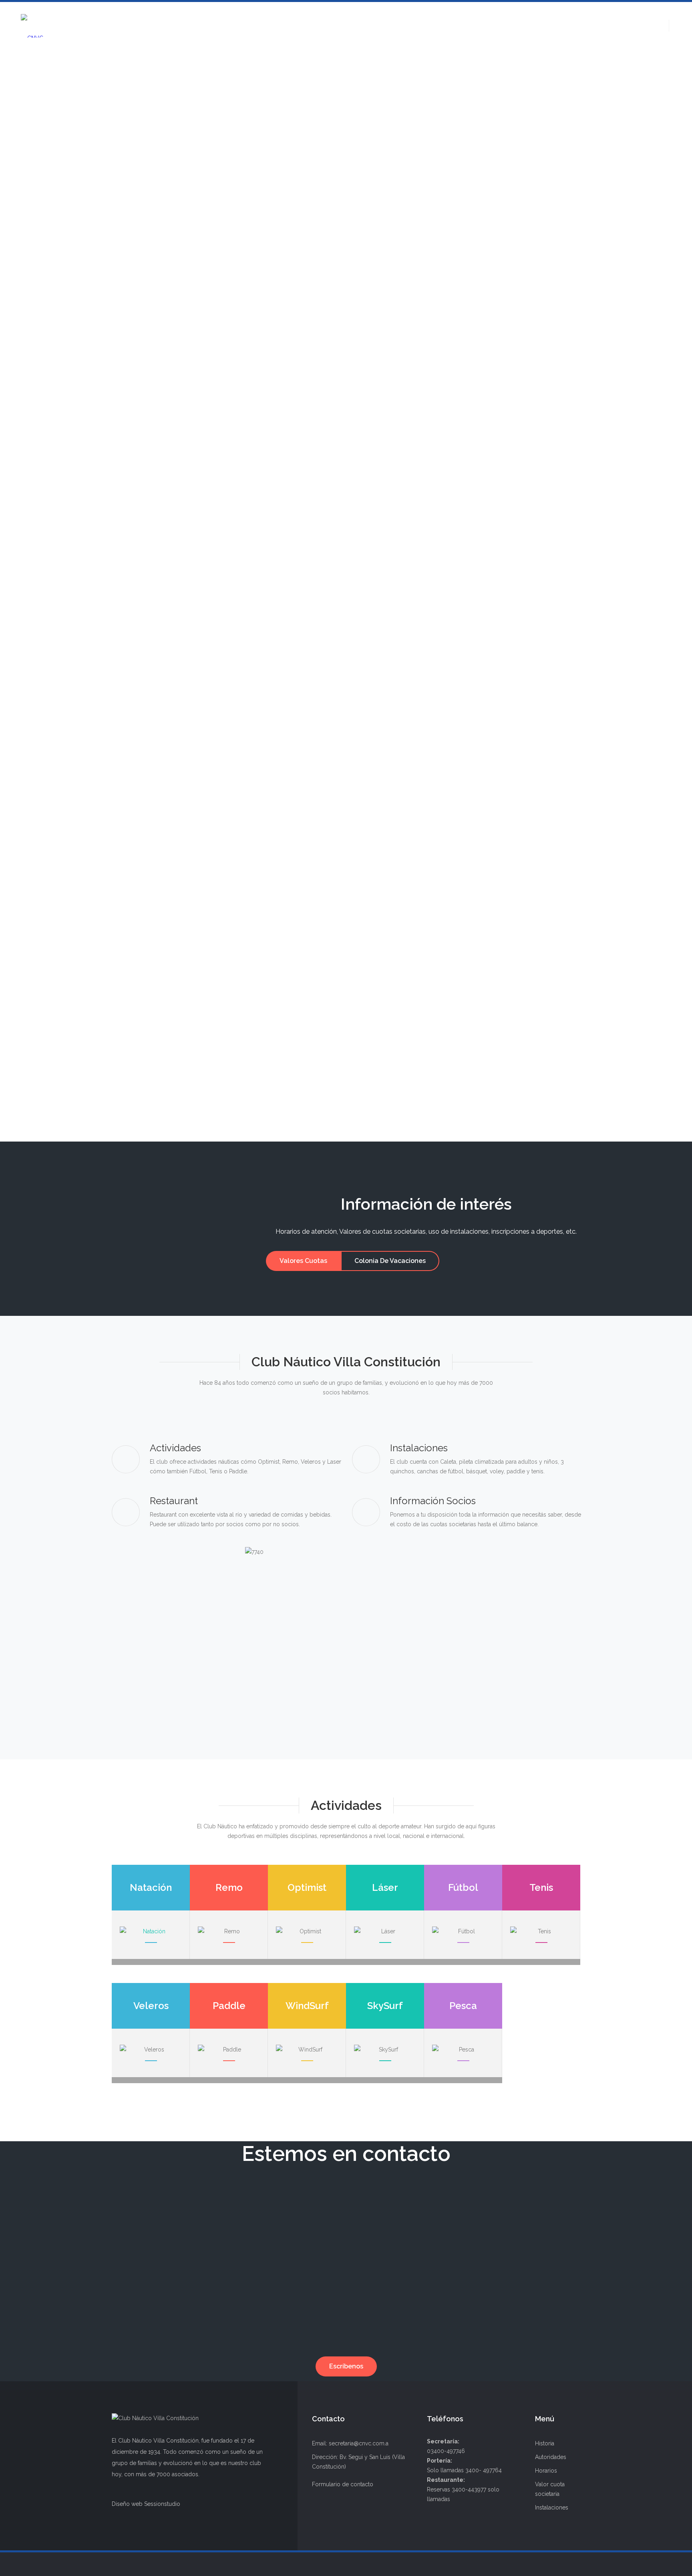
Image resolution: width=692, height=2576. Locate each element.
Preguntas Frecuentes (183, 581)
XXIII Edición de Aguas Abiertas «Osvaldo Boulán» (245, 665)
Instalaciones (552, 2507)
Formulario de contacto (343, 2484)
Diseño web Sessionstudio (146, 2504)
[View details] (346, 409)
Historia (545, 2443)
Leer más (148, 599)
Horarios (546, 2471)
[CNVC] (32, 26)
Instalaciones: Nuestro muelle (200, 1054)
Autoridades (551, 2457)
